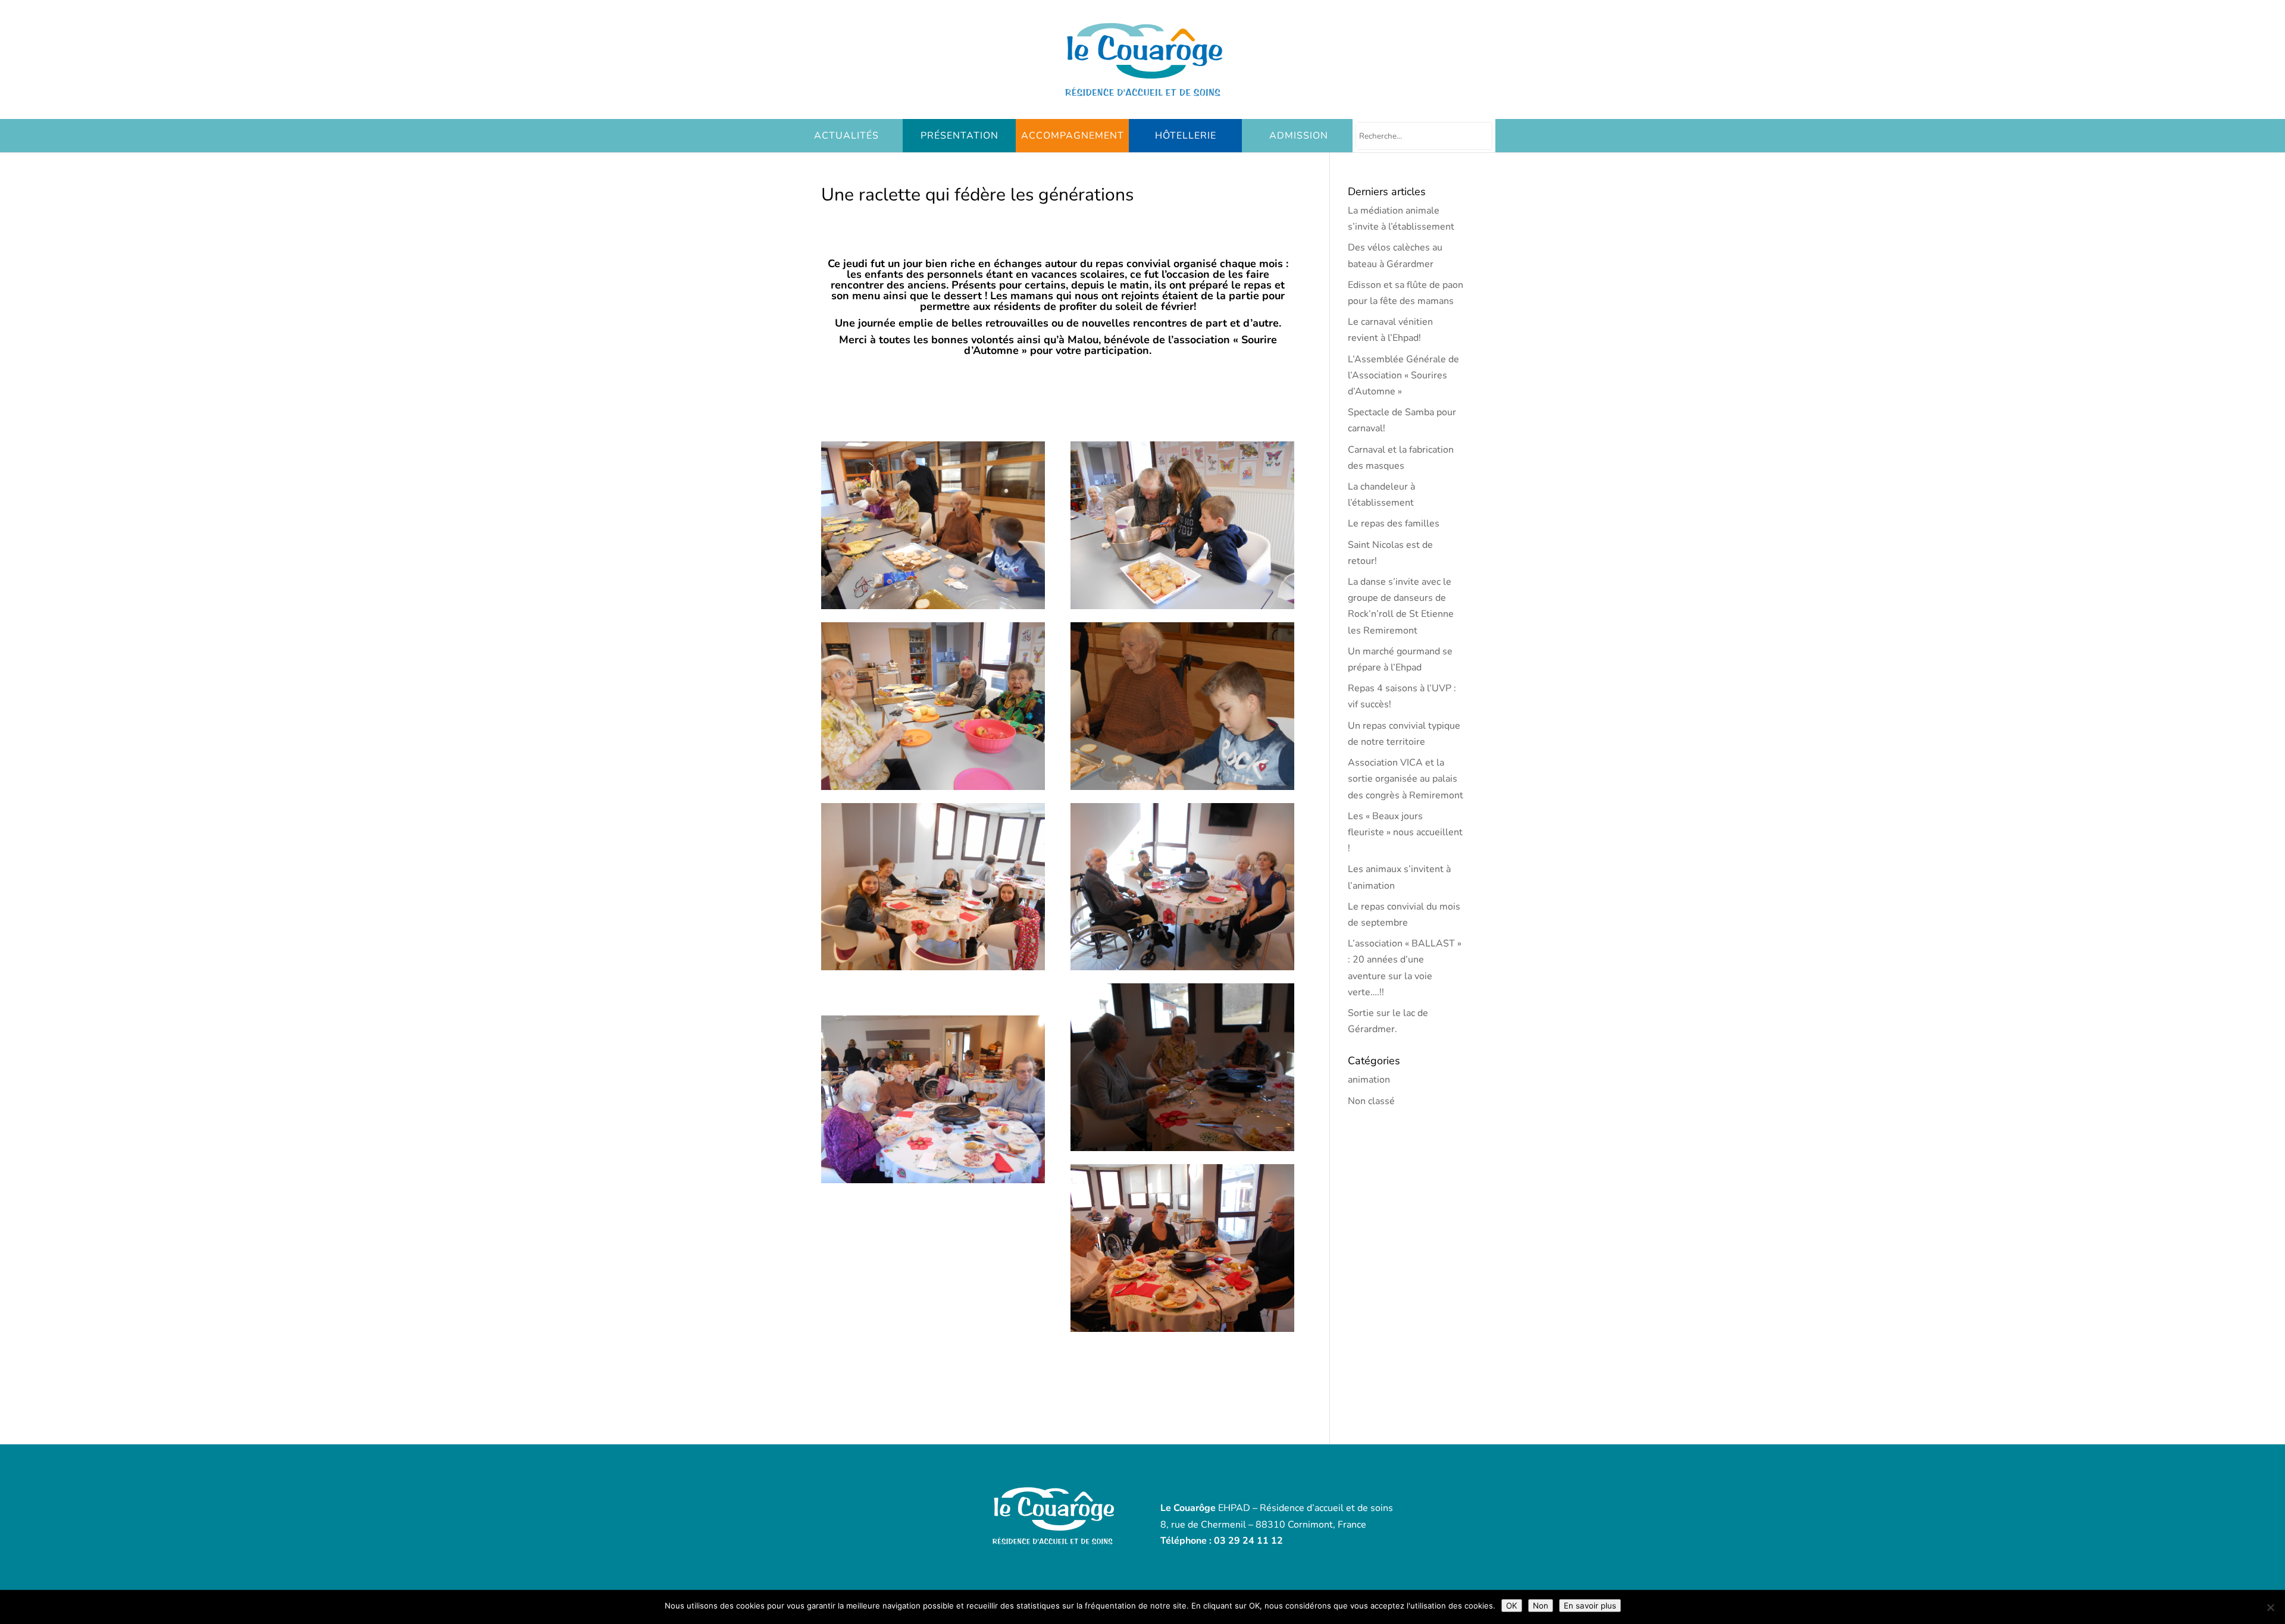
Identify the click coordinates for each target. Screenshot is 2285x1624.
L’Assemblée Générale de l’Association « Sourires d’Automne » (1403, 375)
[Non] (2270, 1607)
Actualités (846, 136)
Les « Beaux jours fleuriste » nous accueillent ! (1405, 832)
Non (1541, 1606)
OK (1512, 1606)
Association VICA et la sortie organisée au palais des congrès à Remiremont (1406, 779)
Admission (1299, 136)
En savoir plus (1590, 1606)
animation (1369, 1080)
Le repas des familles (1394, 523)
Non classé (1371, 1101)
